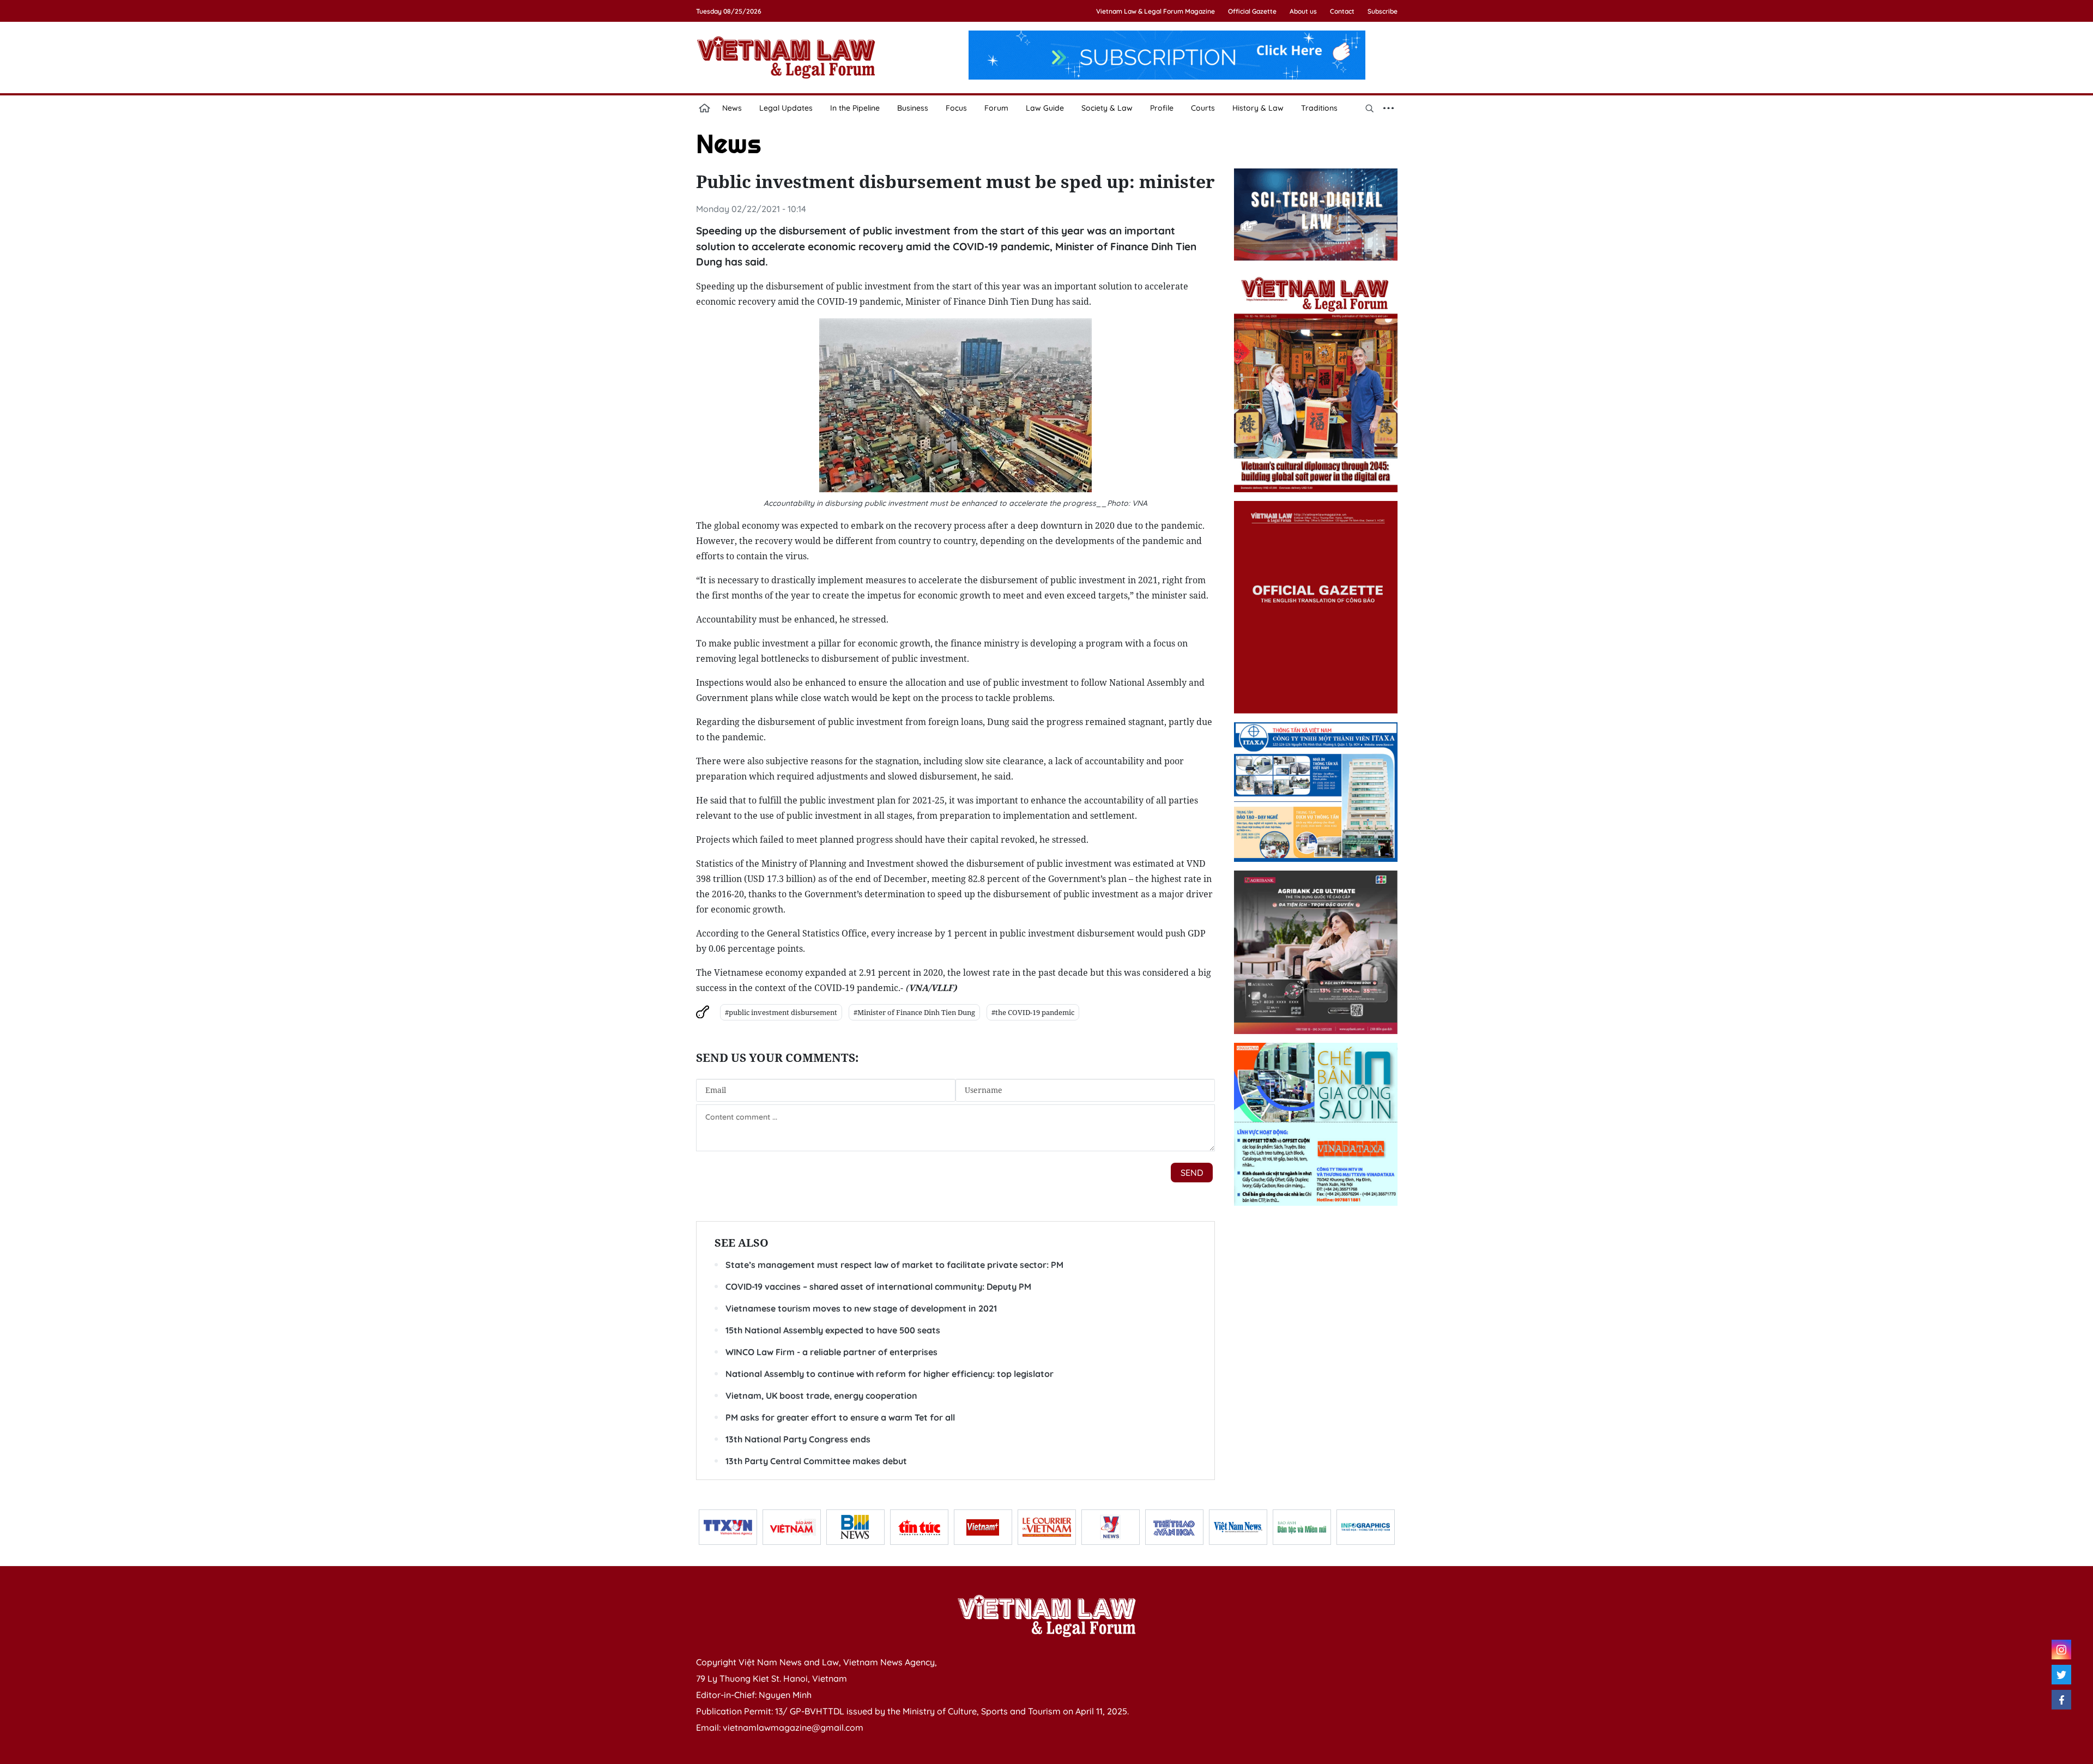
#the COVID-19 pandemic (1033, 1012)
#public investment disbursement (781, 1012)
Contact (1342, 11)
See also (742, 1243)
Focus (956, 108)
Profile (1162, 108)
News (732, 108)
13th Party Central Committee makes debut (816, 1461)
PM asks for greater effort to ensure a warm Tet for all (840, 1417)
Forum (996, 108)
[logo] (1046, 1616)
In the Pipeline (855, 108)
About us (1303, 11)
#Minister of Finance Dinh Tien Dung (914, 1012)
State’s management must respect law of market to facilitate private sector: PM (894, 1265)
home (705, 108)
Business (913, 108)
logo (786, 57)
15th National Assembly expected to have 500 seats (833, 1330)
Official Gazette (1252, 11)
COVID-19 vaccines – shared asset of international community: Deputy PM (878, 1286)
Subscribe (1383, 11)
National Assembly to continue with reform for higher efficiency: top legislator (890, 1374)
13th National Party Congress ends (798, 1439)
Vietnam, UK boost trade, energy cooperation (821, 1396)
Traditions (1319, 108)
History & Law (1258, 108)
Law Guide (1045, 108)
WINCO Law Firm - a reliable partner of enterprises (831, 1352)
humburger (1389, 108)
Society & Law (1107, 108)
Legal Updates (786, 108)
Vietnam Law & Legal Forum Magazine (1156, 11)
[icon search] (1370, 108)
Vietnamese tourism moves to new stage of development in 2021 (861, 1308)
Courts (1203, 108)
